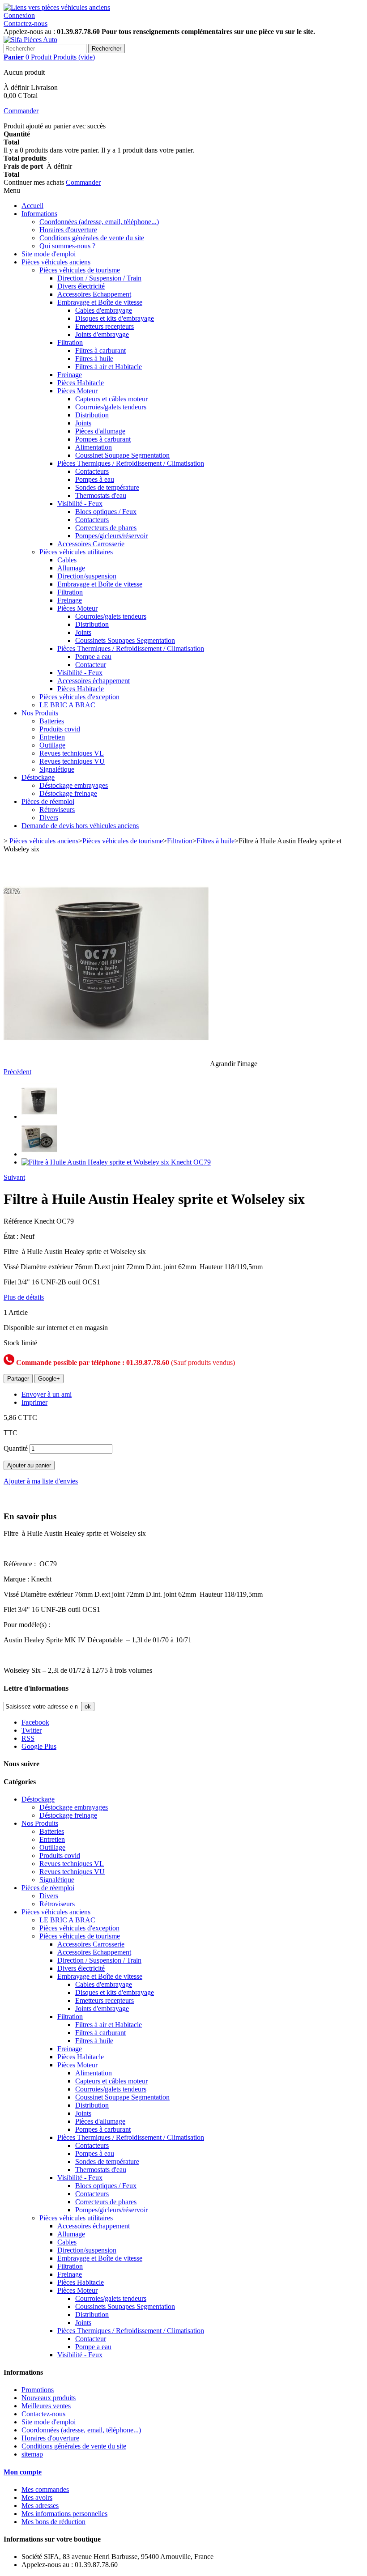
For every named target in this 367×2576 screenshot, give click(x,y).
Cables (67, 560)
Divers (49, 818)
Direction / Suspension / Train (99, 278)
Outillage (52, 745)
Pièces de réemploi (48, 801)
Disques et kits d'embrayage (115, 318)
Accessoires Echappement (94, 294)
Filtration (70, 342)
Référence (19, 1221)
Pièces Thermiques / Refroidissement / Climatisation (131, 463)
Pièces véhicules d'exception (79, 697)
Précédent (17, 1072)
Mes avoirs (37, 2497)
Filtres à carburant (100, 351)
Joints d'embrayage (102, 334)
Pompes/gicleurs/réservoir (111, 536)
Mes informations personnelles (64, 2514)
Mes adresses (40, 2506)
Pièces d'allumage (100, 431)
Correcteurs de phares (106, 528)
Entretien (52, 737)
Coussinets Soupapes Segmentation (125, 640)
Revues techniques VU (72, 761)
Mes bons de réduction (53, 2522)
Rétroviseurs (57, 810)
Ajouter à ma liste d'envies (41, 1481)
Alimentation (94, 447)
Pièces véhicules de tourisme (80, 270)
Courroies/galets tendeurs (111, 407)
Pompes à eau (95, 479)
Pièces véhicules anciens (56, 262)
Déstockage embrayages (74, 785)
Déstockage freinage (68, 793)
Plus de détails (24, 1297)
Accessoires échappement (94, 681)
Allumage (71, 568)
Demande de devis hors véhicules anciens (80, 826)
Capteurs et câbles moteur (111, 399)
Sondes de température (107, 487)
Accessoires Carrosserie (91, 544)
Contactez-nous (26, 23)
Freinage (70, 375)
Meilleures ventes (46, 2406)
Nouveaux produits (49, 2398)
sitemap (32, 2454)
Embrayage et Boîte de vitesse (100, 302)
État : (12, 1236)
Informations (39, 214)
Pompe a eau (93, 657)
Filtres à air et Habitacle (109, 367)
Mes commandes (45, 2489)
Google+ (49, 1379)
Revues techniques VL (72, 753)
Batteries (52, 721)
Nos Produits (40, 713)
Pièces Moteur (77, 391)
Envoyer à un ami (47, 1394)
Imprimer (34, 1402)
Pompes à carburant (103, 439)
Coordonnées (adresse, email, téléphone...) (99, 222)
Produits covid (60, 729)
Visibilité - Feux (80, 504)
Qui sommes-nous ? (67, 246)
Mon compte (23, 2472)
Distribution (92, 415)
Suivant (14, 1177)
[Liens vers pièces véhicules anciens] (57, 7)
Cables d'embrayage (104, 310)
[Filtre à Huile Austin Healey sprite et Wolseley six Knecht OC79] (39, 1116)
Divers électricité (81, 286)
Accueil (32, 206)
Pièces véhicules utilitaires (76, 552)
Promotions (38, 2390)
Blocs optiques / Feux (106, 512)
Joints (83, 423)
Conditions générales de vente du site (92, 238)
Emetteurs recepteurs (105, 326)
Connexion (19, 15)
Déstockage (38, 777)
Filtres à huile (94, 359)
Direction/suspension (87, 576)
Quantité (16, 1448)
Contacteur (91, 665)
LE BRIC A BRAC (67, 705)
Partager (18, 1379)
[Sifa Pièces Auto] (30, 40)
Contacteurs (92, 471)
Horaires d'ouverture (68, 230)
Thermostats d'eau (101, 495)
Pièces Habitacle (81, 383)
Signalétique (57, 769)
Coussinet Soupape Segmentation (122, 455)
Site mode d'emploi (49, 254)
